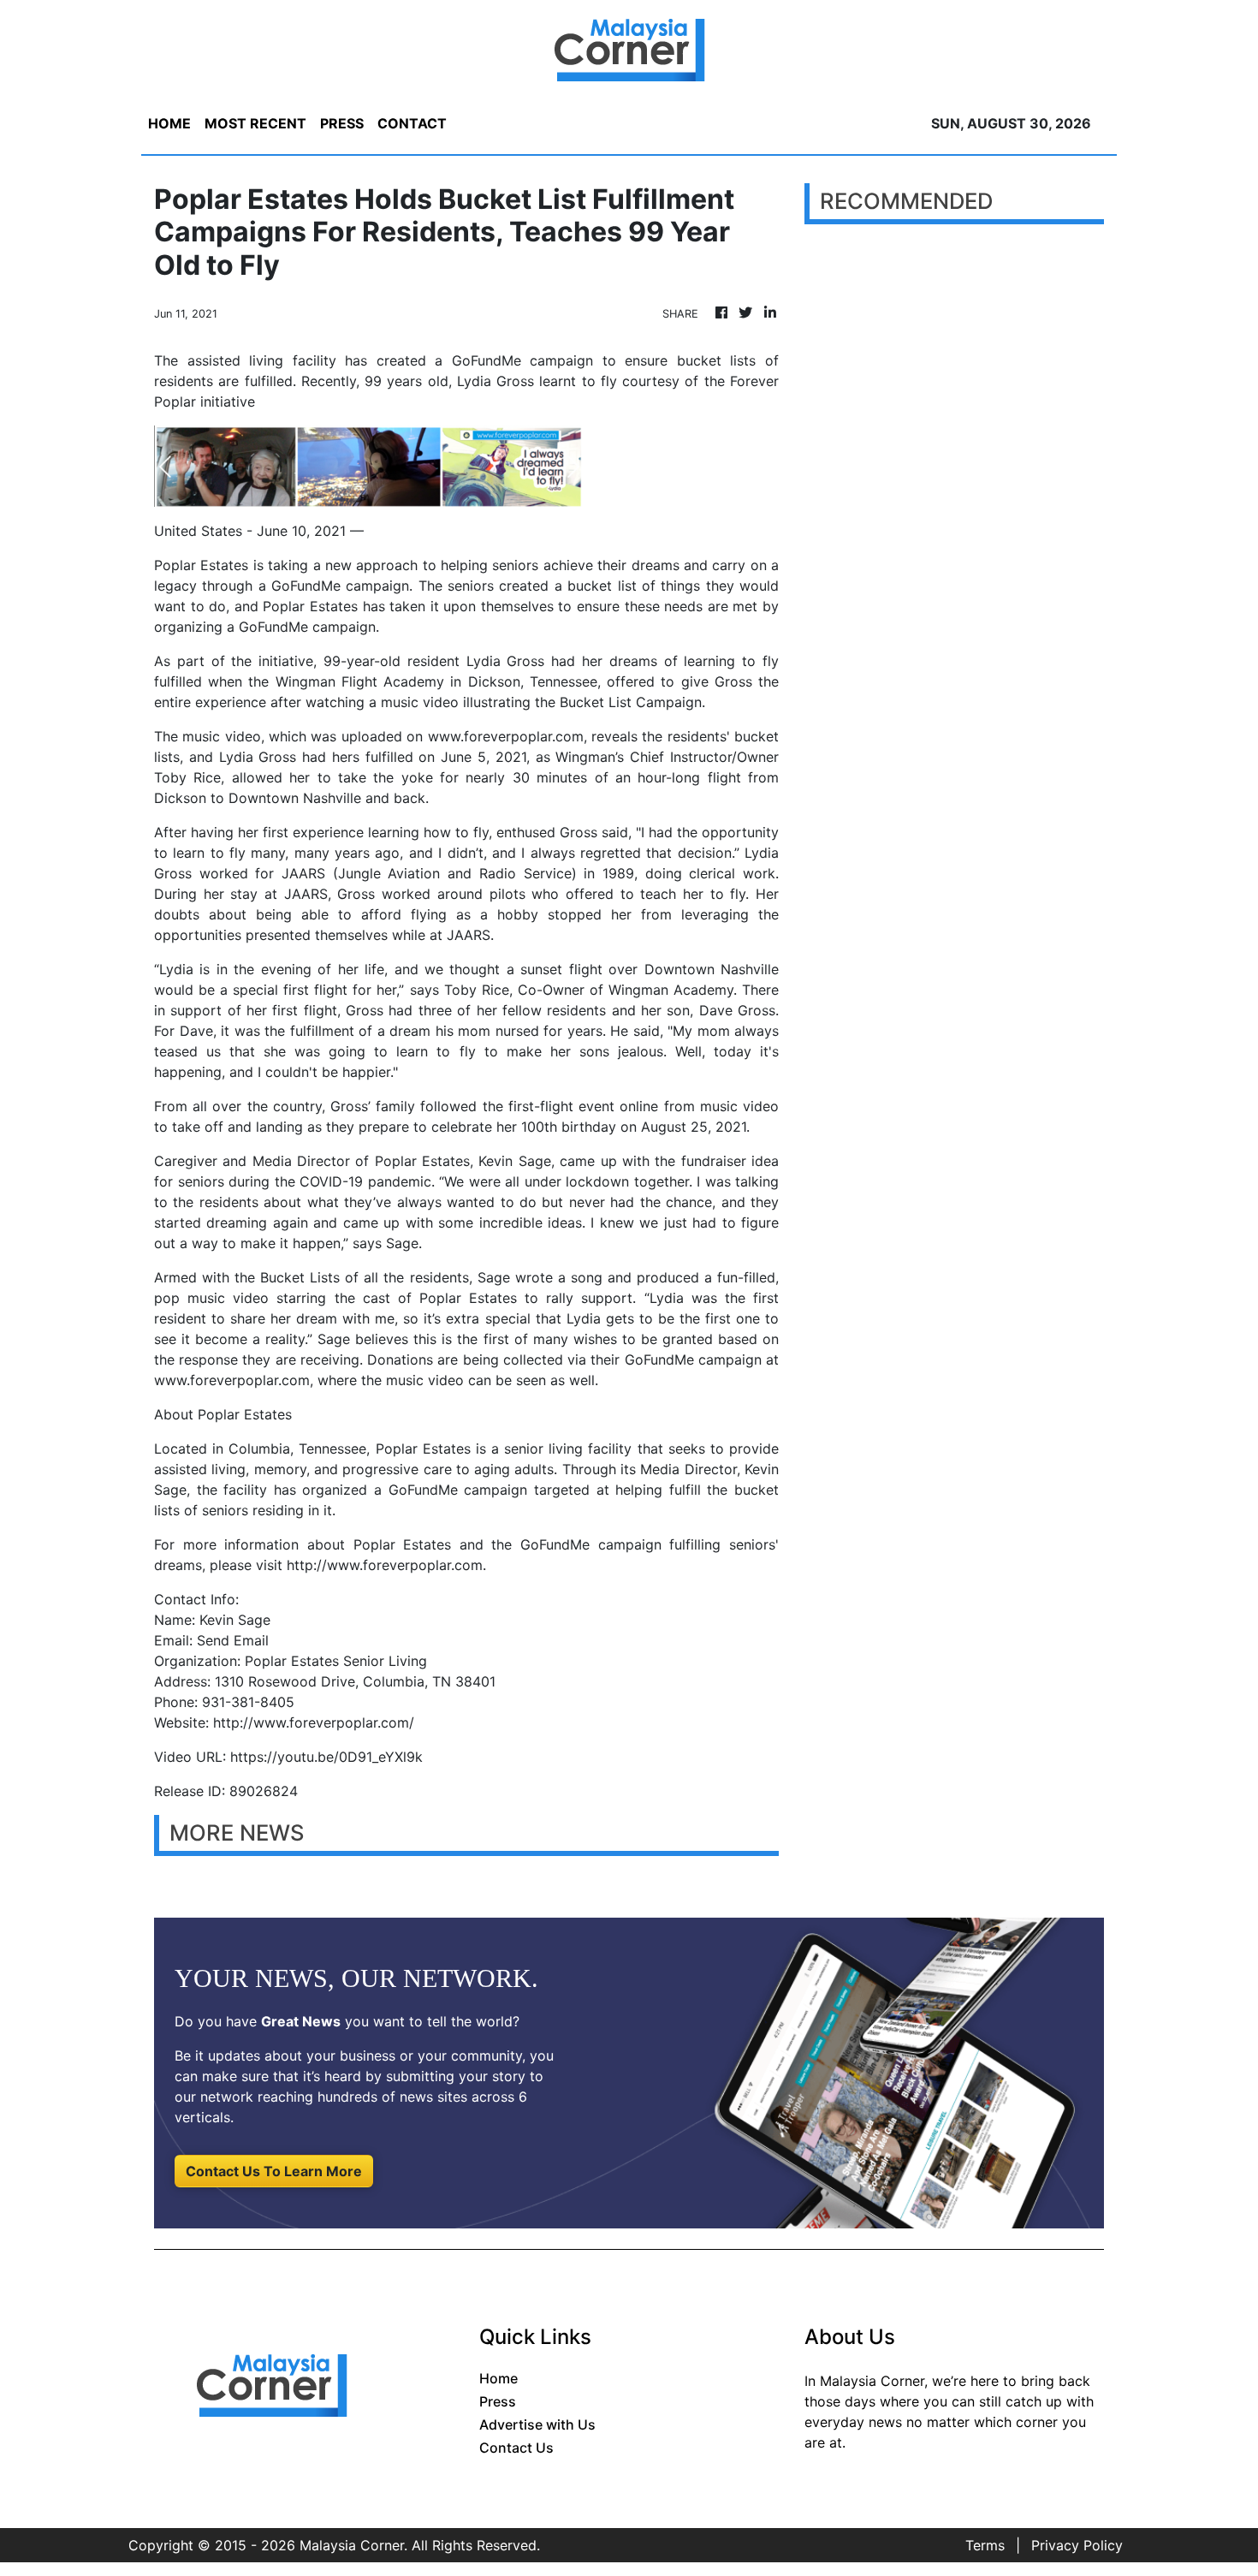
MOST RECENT (255, 123)
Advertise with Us (537, 2424)
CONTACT (412, 123)
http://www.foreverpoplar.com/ (314, 1722)
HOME (169, 123)
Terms (985, 2545)
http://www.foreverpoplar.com (385, 1565)
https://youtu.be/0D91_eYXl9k (326, 1757)
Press (498, 2401)
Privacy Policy (1077, 2545)
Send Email (233, 1640)
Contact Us (516, 2448)
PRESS (342, 123)
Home (498, 2378)
